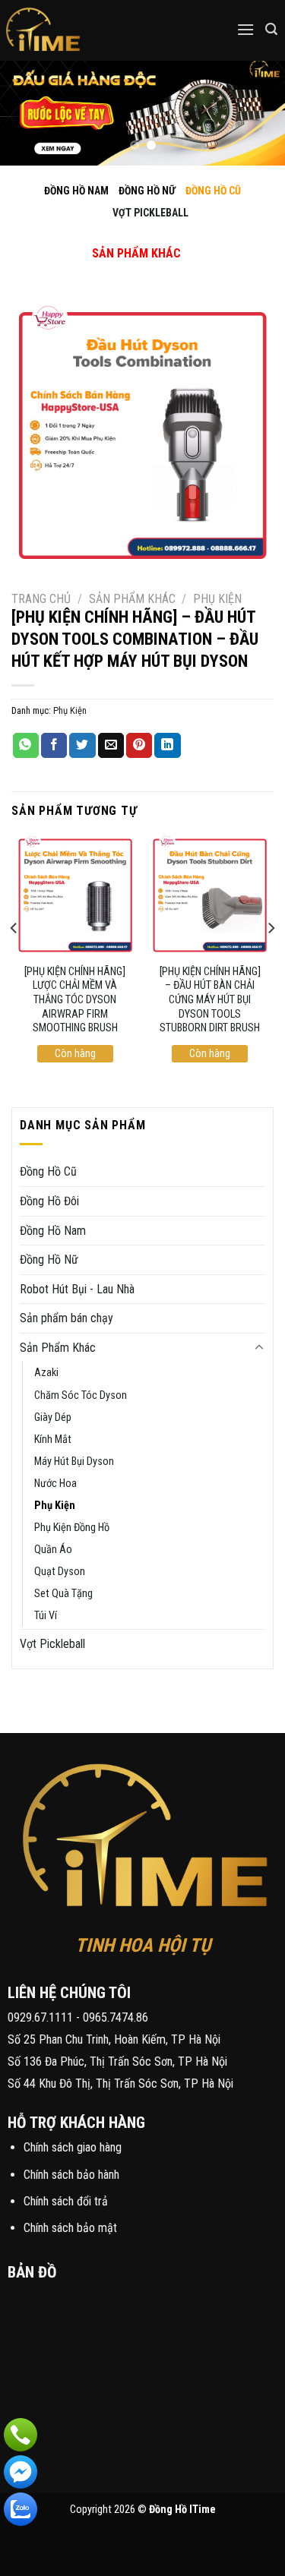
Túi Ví (46, 1616)
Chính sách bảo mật (70, 2228)
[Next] (271, 958)
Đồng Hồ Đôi (49, 1201)
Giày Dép (53, 1417)
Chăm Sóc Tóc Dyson (81, 1395)
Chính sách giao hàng (73, 2147)
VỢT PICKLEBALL (150, 213)
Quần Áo (53, 1550)
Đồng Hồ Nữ (49, 1260)
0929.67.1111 (40, 2017)
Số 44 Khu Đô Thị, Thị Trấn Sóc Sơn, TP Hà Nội (120, 2084)
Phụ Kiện (217, 599)
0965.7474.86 (116, 2017)
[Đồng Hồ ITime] (91, 30)
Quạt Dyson (60, 1572)
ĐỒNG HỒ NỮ (147, 191)
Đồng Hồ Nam (53, 1231)
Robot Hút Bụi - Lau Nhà (77, 1289)
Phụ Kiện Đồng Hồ (72, 1528)
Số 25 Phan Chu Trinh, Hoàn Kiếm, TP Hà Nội (114, 2039)
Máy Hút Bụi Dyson (74, 1462)
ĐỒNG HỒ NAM (76, 191)
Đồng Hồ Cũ (48, 1171)
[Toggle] (124, 237)
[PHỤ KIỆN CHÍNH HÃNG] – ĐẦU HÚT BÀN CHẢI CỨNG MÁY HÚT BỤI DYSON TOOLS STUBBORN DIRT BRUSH (210, 1000)
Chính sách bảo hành (71, 2175)
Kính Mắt (53, 1440)
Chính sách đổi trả (66, 2201)
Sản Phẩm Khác (132, 599)
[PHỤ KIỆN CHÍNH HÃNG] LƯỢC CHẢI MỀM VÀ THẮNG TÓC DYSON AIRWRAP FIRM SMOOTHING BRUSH (75, 1000)
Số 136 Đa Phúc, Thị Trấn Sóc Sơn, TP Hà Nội (117, 2061)
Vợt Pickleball (52, 1644)
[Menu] (245, 29)
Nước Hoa (55, 1484)
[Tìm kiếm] (271, 29)
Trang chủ (41, 599)
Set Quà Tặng (63, 1594)
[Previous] (14, 958)
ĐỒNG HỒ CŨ (213, 191)
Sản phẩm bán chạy (66, 1318)
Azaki (46, 1373)
